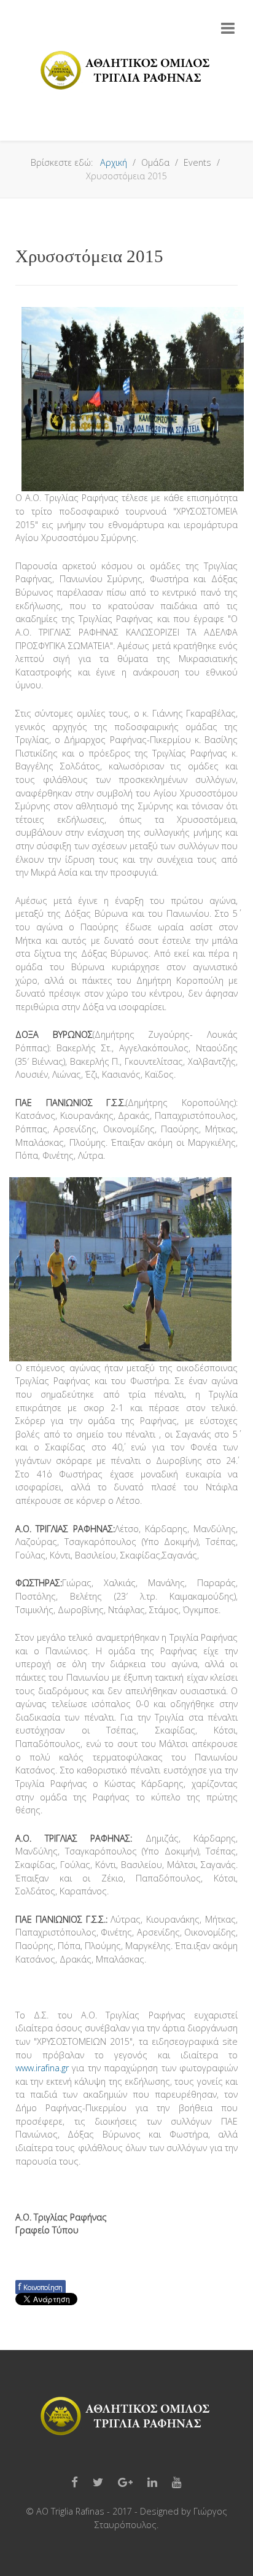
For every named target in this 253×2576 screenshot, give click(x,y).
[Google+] (125, 2483)
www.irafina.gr (42, 2068)
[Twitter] (98, 2483)
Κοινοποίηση (41, 2286)
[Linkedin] (152, 2483)
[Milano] (126, 71)
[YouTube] (177, 2483)
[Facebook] (75, 2483)
